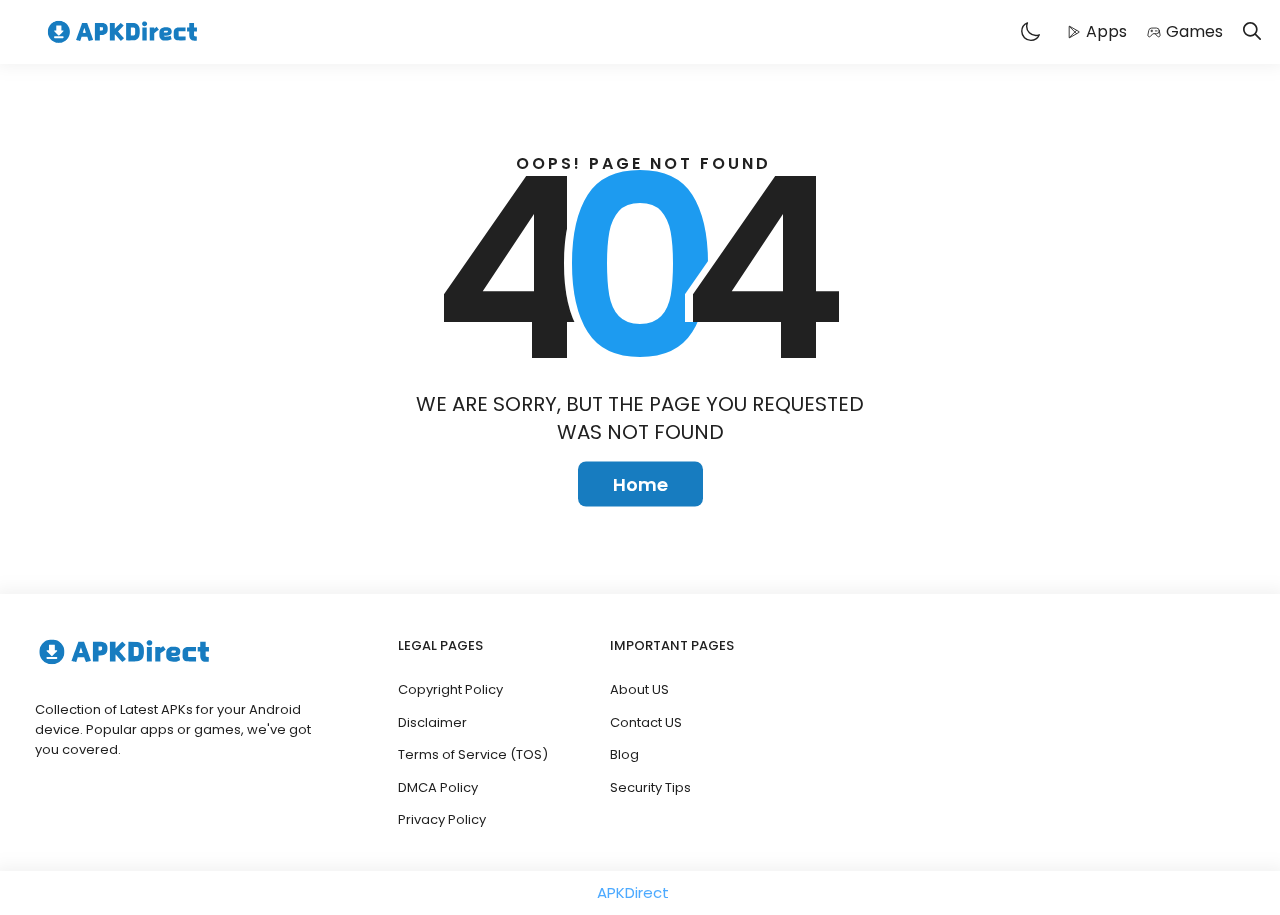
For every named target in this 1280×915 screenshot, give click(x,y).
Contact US (646, 722)
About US (639, 689)
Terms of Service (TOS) (473, 754)
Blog (624, 754)
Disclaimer (432, 722)
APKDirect (633, 892)
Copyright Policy (450, 689)
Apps (1106, 31)
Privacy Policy (442, 819)
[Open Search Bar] (1252, 32)
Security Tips (650, 787)
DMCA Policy (438, 787)
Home (640, 484)
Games (1194, 31)
